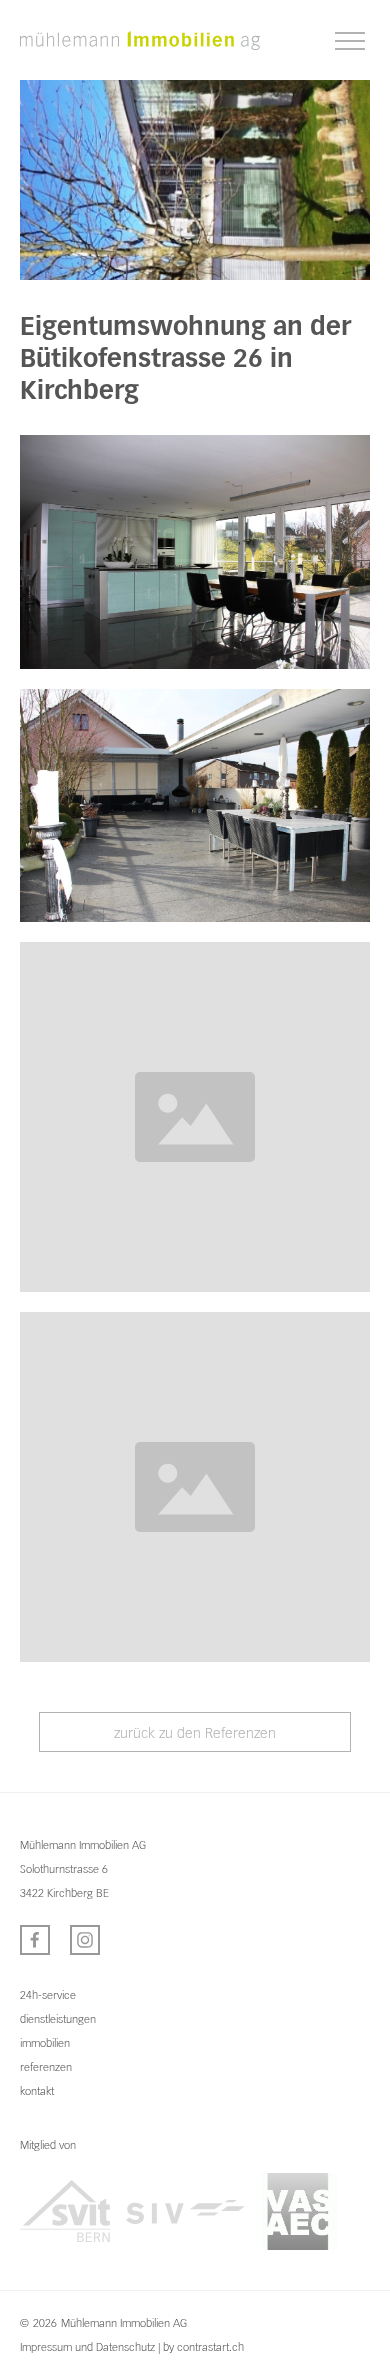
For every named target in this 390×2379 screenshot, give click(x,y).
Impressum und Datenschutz (87, 2347)
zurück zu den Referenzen (195, 1733)
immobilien (45, 2043)
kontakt (37, 2091)
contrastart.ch (210, 2347)
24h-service (48, 1995)
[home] (140, 40)
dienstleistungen (58, 2019)
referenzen (46, 2067)
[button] (350, 42)
